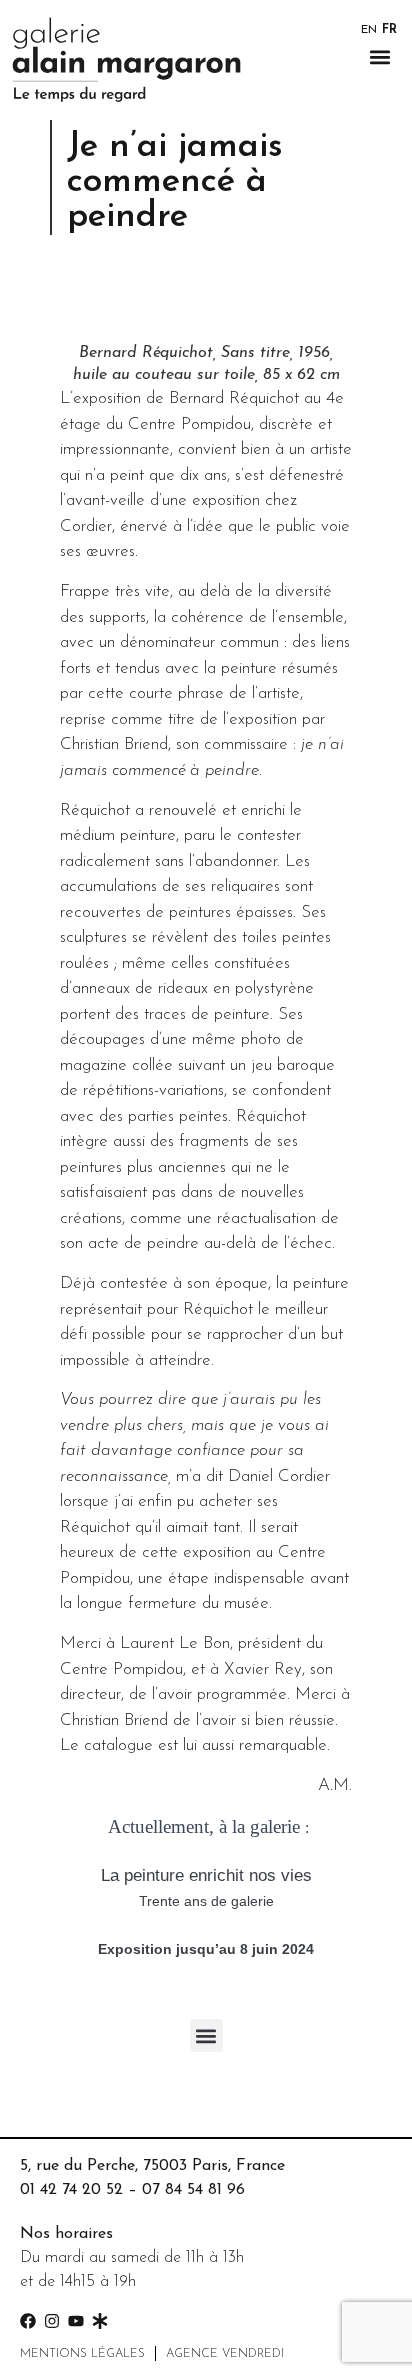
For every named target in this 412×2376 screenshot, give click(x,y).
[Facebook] (28, 2321)
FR (389, 30)
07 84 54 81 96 (193, 2190)
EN (369, 30)
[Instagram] (52, 2321)
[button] (380, 56)
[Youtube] (76, 2321)
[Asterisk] (100, 2321)
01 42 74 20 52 (71, 2190)
